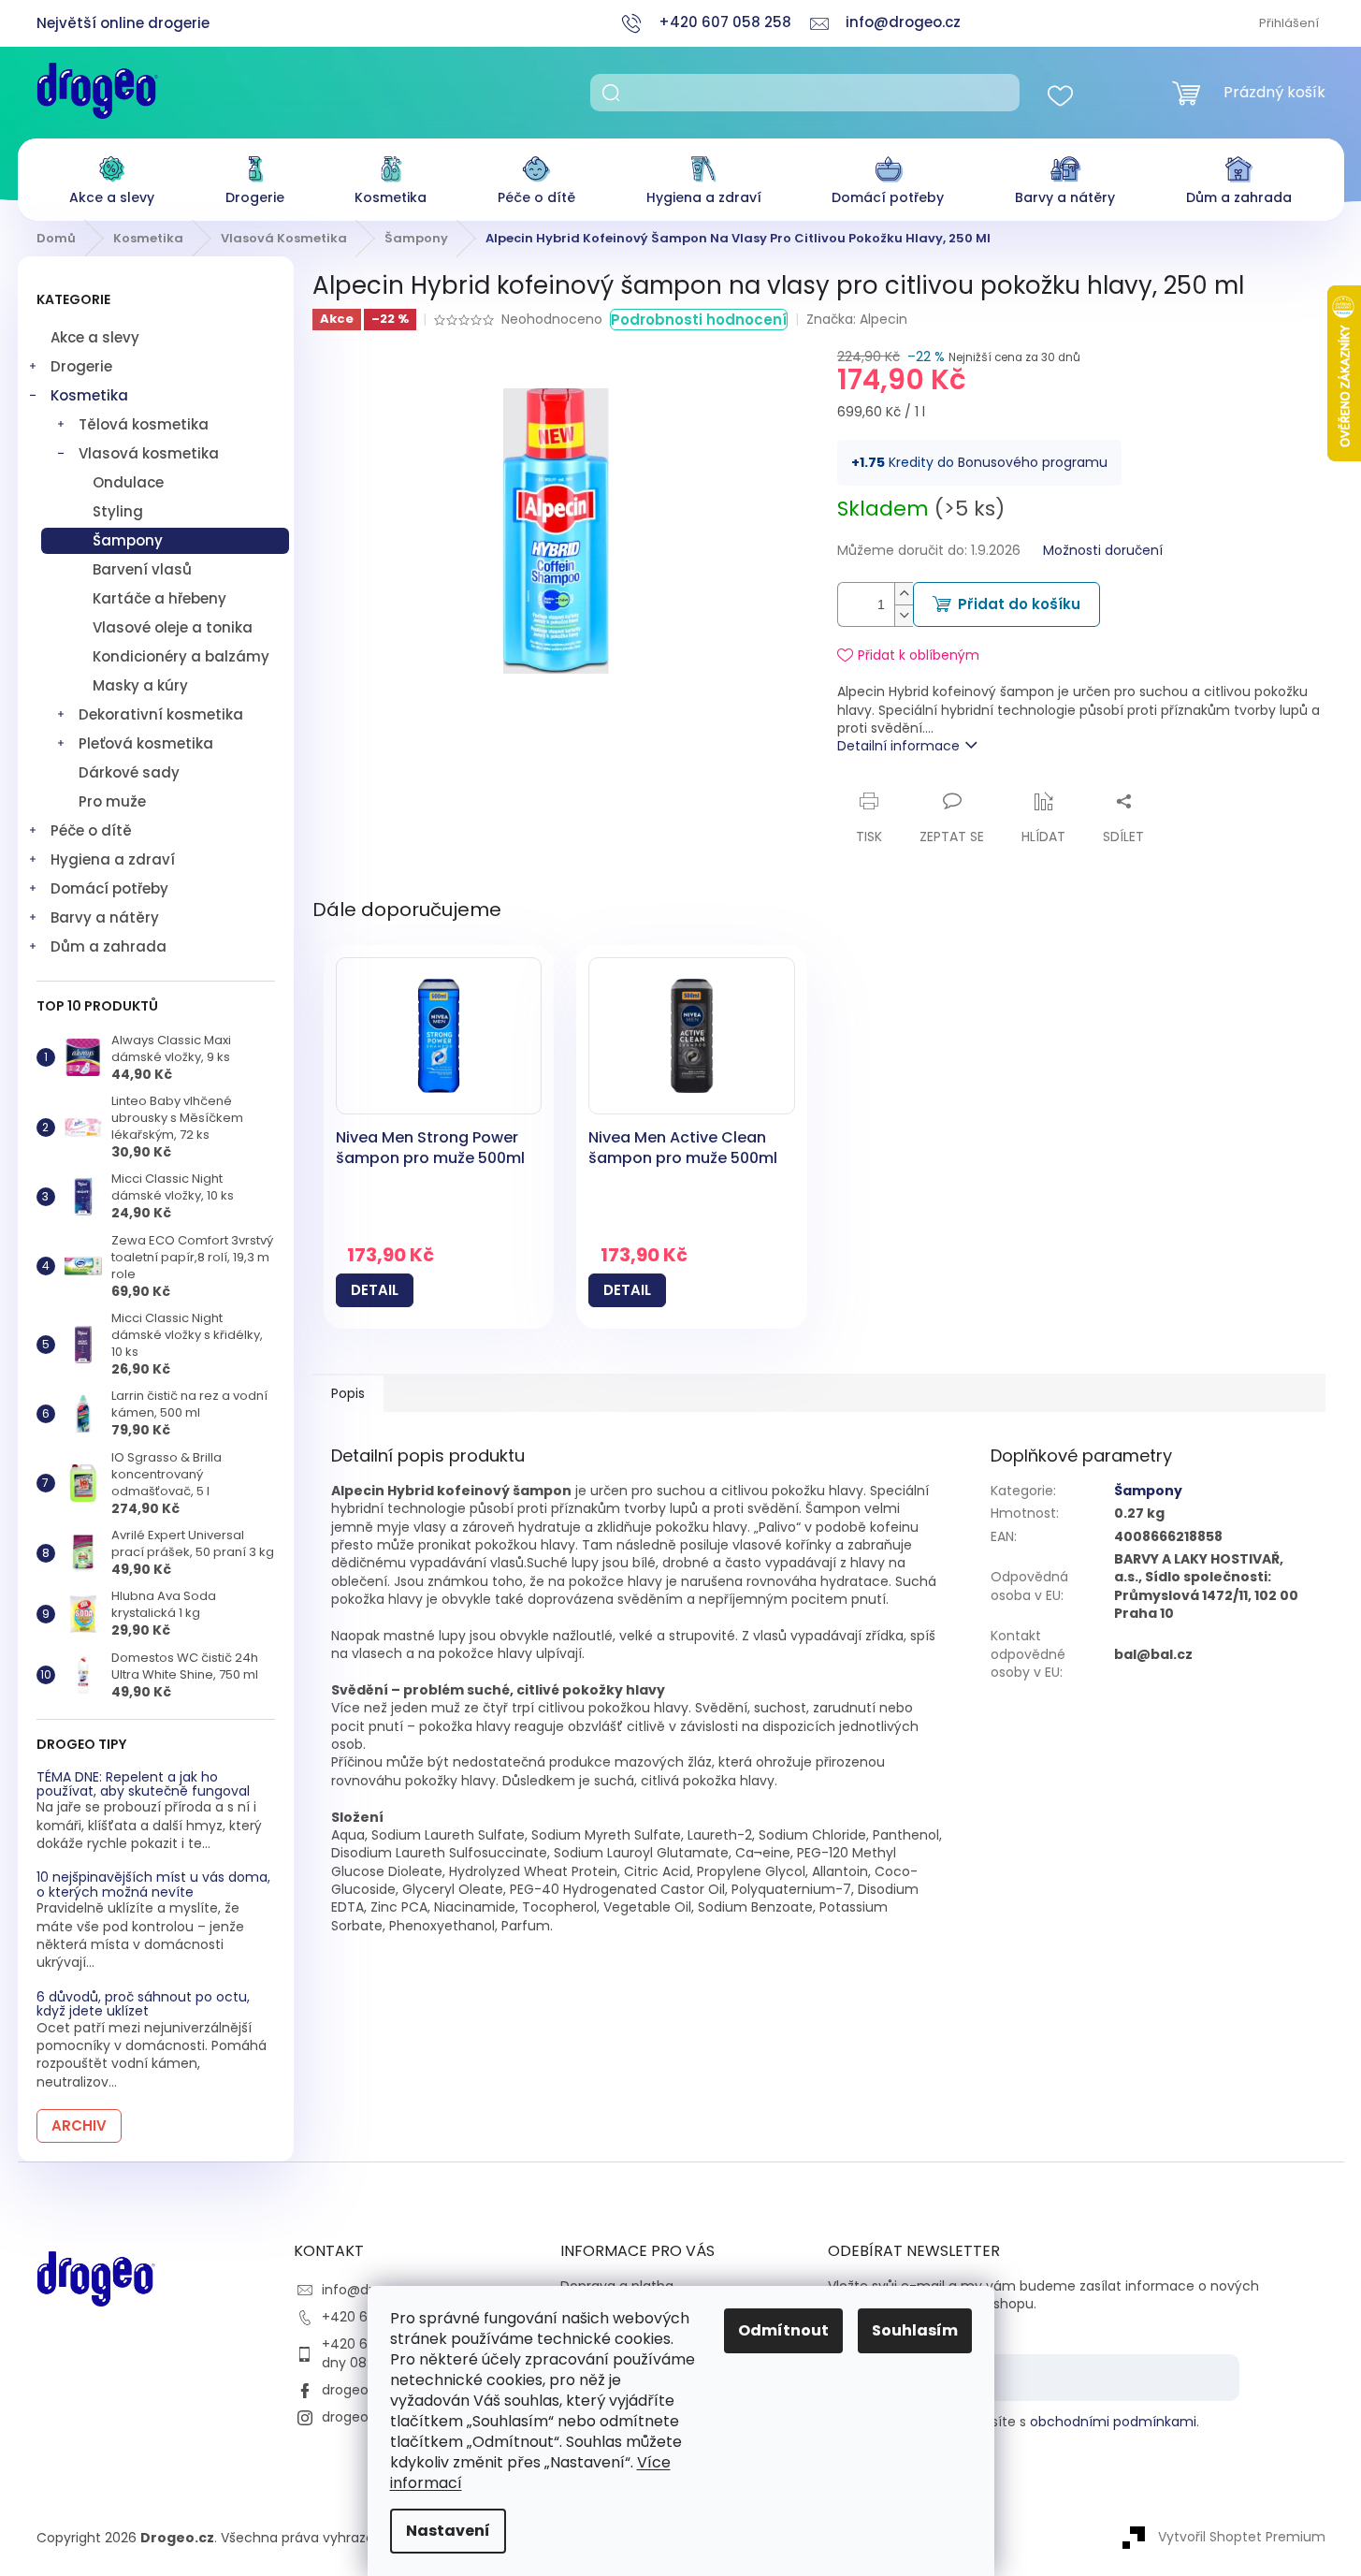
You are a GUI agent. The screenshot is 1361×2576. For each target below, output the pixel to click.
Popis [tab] (348, 1393)
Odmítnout (783, 2330)
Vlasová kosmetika (149, 453)
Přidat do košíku (1019, 604)
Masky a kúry (140, 685)
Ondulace (128, 482)
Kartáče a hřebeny (159, 598)
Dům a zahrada (109, 946)
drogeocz (353, 2390)
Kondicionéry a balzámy (181, 656)
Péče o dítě (91, 830)
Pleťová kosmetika (146, 743)
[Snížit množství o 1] (904, 615)
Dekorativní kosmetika (161, 714)
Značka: (857, 319)
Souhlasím (915, 2330)
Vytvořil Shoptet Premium (1242, 2537)
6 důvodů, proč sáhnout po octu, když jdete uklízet (143, 2005)
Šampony (128, 540)
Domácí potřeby (109, 888)
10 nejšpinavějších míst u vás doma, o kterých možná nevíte (153, 1885)
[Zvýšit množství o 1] (904, 594)
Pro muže (112, 801)
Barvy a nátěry (105, 917)
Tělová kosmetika (144, 424)
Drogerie (81, 366)
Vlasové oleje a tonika (173, 627)
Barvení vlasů (142, 569)
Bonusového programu (1033, 462)
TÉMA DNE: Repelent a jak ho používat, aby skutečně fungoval (143, 1785)
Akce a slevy (95, 337)
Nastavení (448, 2531)
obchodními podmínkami (1113, 2422)
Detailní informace (898, 746)
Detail (375, 1290)
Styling (118, 511)
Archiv (79, 2125)
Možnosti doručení (1103, 551)
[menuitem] (112, 175)
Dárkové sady (129, 772)
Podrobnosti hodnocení (699, 320)
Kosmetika (89, 395)
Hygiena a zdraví (113, 859)
